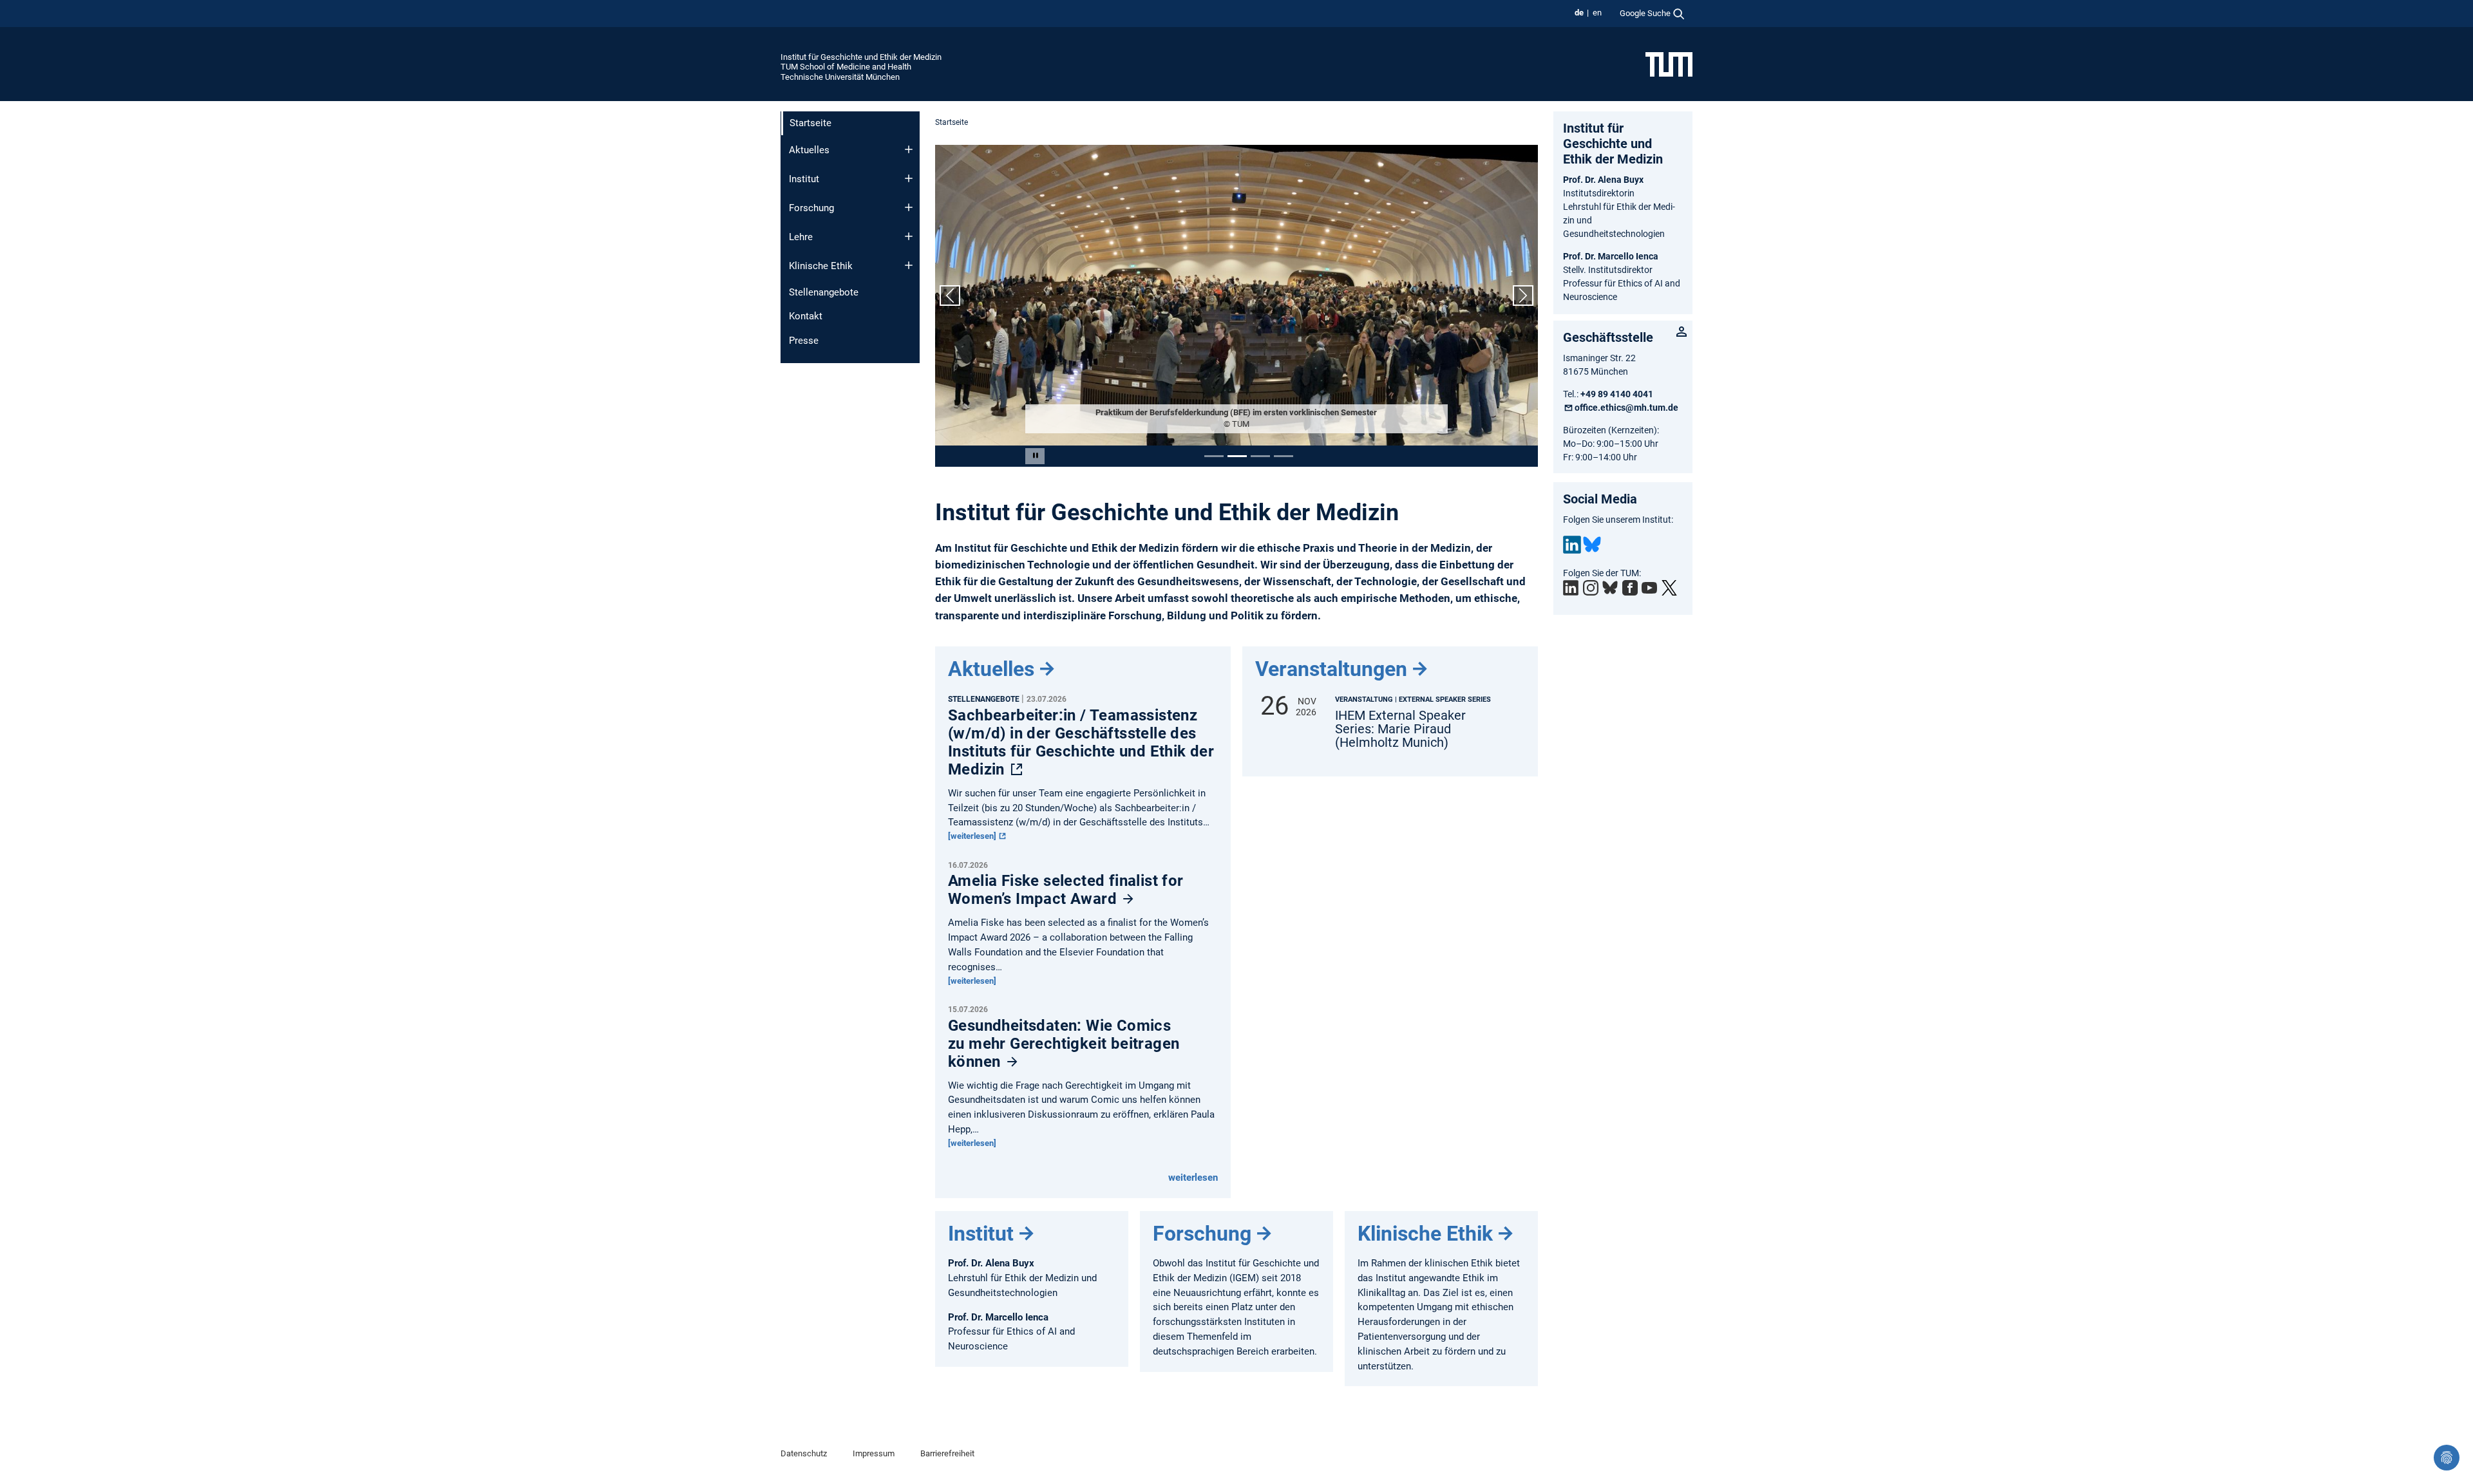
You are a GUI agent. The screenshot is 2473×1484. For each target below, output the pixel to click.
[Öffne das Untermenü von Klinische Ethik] (909, 265)
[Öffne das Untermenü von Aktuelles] (909, 149)
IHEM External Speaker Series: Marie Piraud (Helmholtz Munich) (1400, 729)
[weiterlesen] (973, 836)
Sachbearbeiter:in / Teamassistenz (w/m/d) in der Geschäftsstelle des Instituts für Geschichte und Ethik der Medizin (1081, 742)
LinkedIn (1572, 545)
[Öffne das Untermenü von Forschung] (909, 207)
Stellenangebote (824, 292)
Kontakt (806, 316)
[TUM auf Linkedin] (1571, 588)
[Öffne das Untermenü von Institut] (909, 178)
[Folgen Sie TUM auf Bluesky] (1610, 588)
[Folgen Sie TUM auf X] (1669, 588)
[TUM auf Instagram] (1591, 588)
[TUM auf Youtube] (1649, 588)
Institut (804, 179)
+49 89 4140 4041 (1617, 394)
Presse (804, 341)
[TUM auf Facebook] (1630, 588)
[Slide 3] (1260, 456)
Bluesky (1592, 545)
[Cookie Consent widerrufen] (2447, 1458)
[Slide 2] (1237, 456)
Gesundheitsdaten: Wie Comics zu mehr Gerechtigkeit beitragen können (1064, 1044)
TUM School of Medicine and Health (846, 67)
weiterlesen (1193, 1178)
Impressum (874, 1453)
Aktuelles (809, 150)
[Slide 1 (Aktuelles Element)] (1214, 456)
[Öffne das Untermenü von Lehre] (909, 236)
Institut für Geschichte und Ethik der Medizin (861, 57)
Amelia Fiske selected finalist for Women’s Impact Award (1066, 890)
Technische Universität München (840, 77)
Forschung (811, 208)
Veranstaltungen (1331, 669)
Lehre (801, 237)
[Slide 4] (1284, 456)
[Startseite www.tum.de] (1669, 64)
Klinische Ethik (821, 266)
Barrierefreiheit (947, 1453)
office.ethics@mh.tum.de (1626, 408)
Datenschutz (804, 1453)
